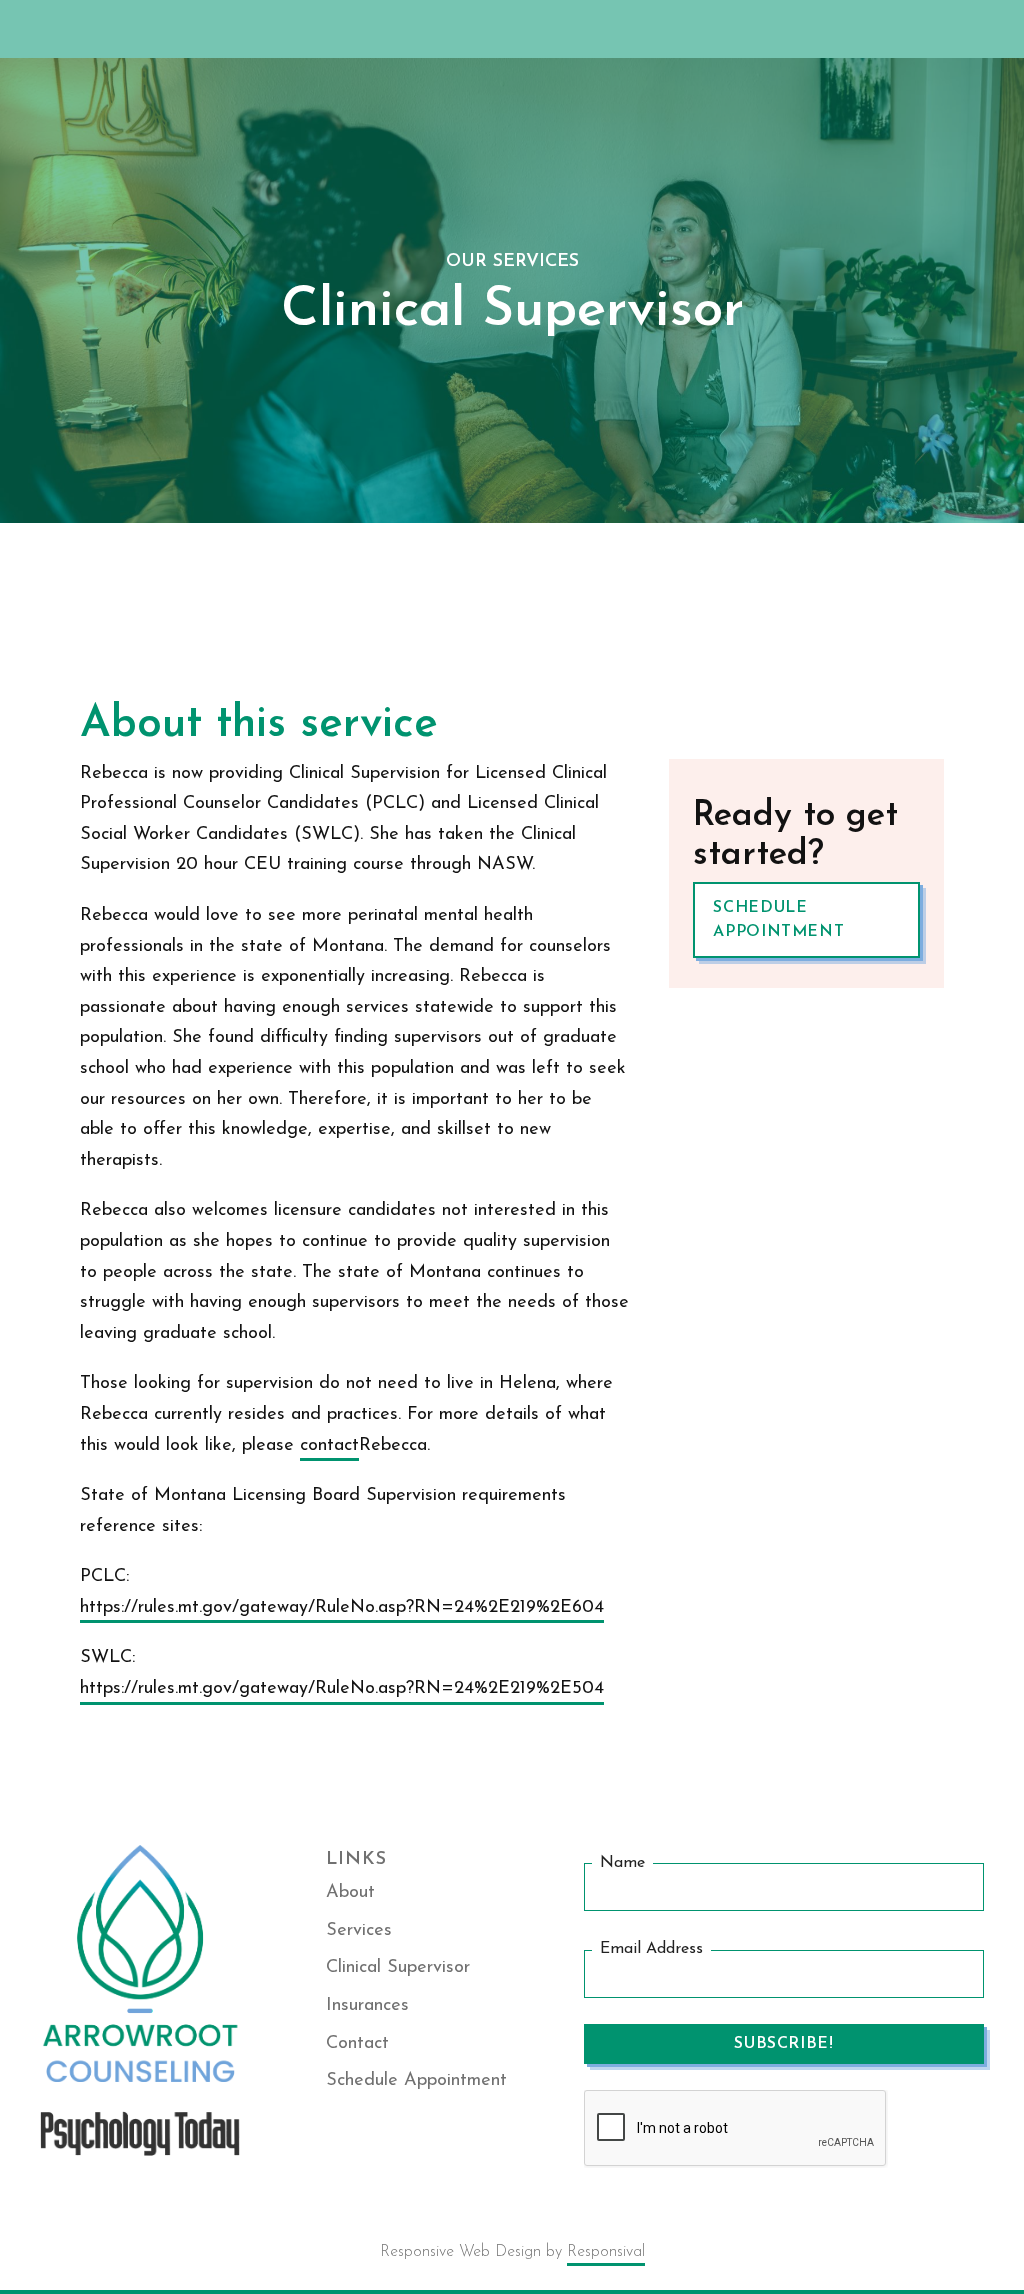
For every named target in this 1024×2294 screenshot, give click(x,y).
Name (622, 1863)
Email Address (651, 1950)
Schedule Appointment (778, 920)
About (350, 1893)
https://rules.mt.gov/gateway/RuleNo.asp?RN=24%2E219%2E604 (342, 1608)
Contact (357, 2044)
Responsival (606, 2252)
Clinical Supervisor (398, 1968)
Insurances (367, 2006)
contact (329, 1446)
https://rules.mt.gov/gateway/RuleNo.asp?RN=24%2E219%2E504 (342, 1689)
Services (359, 1931)
